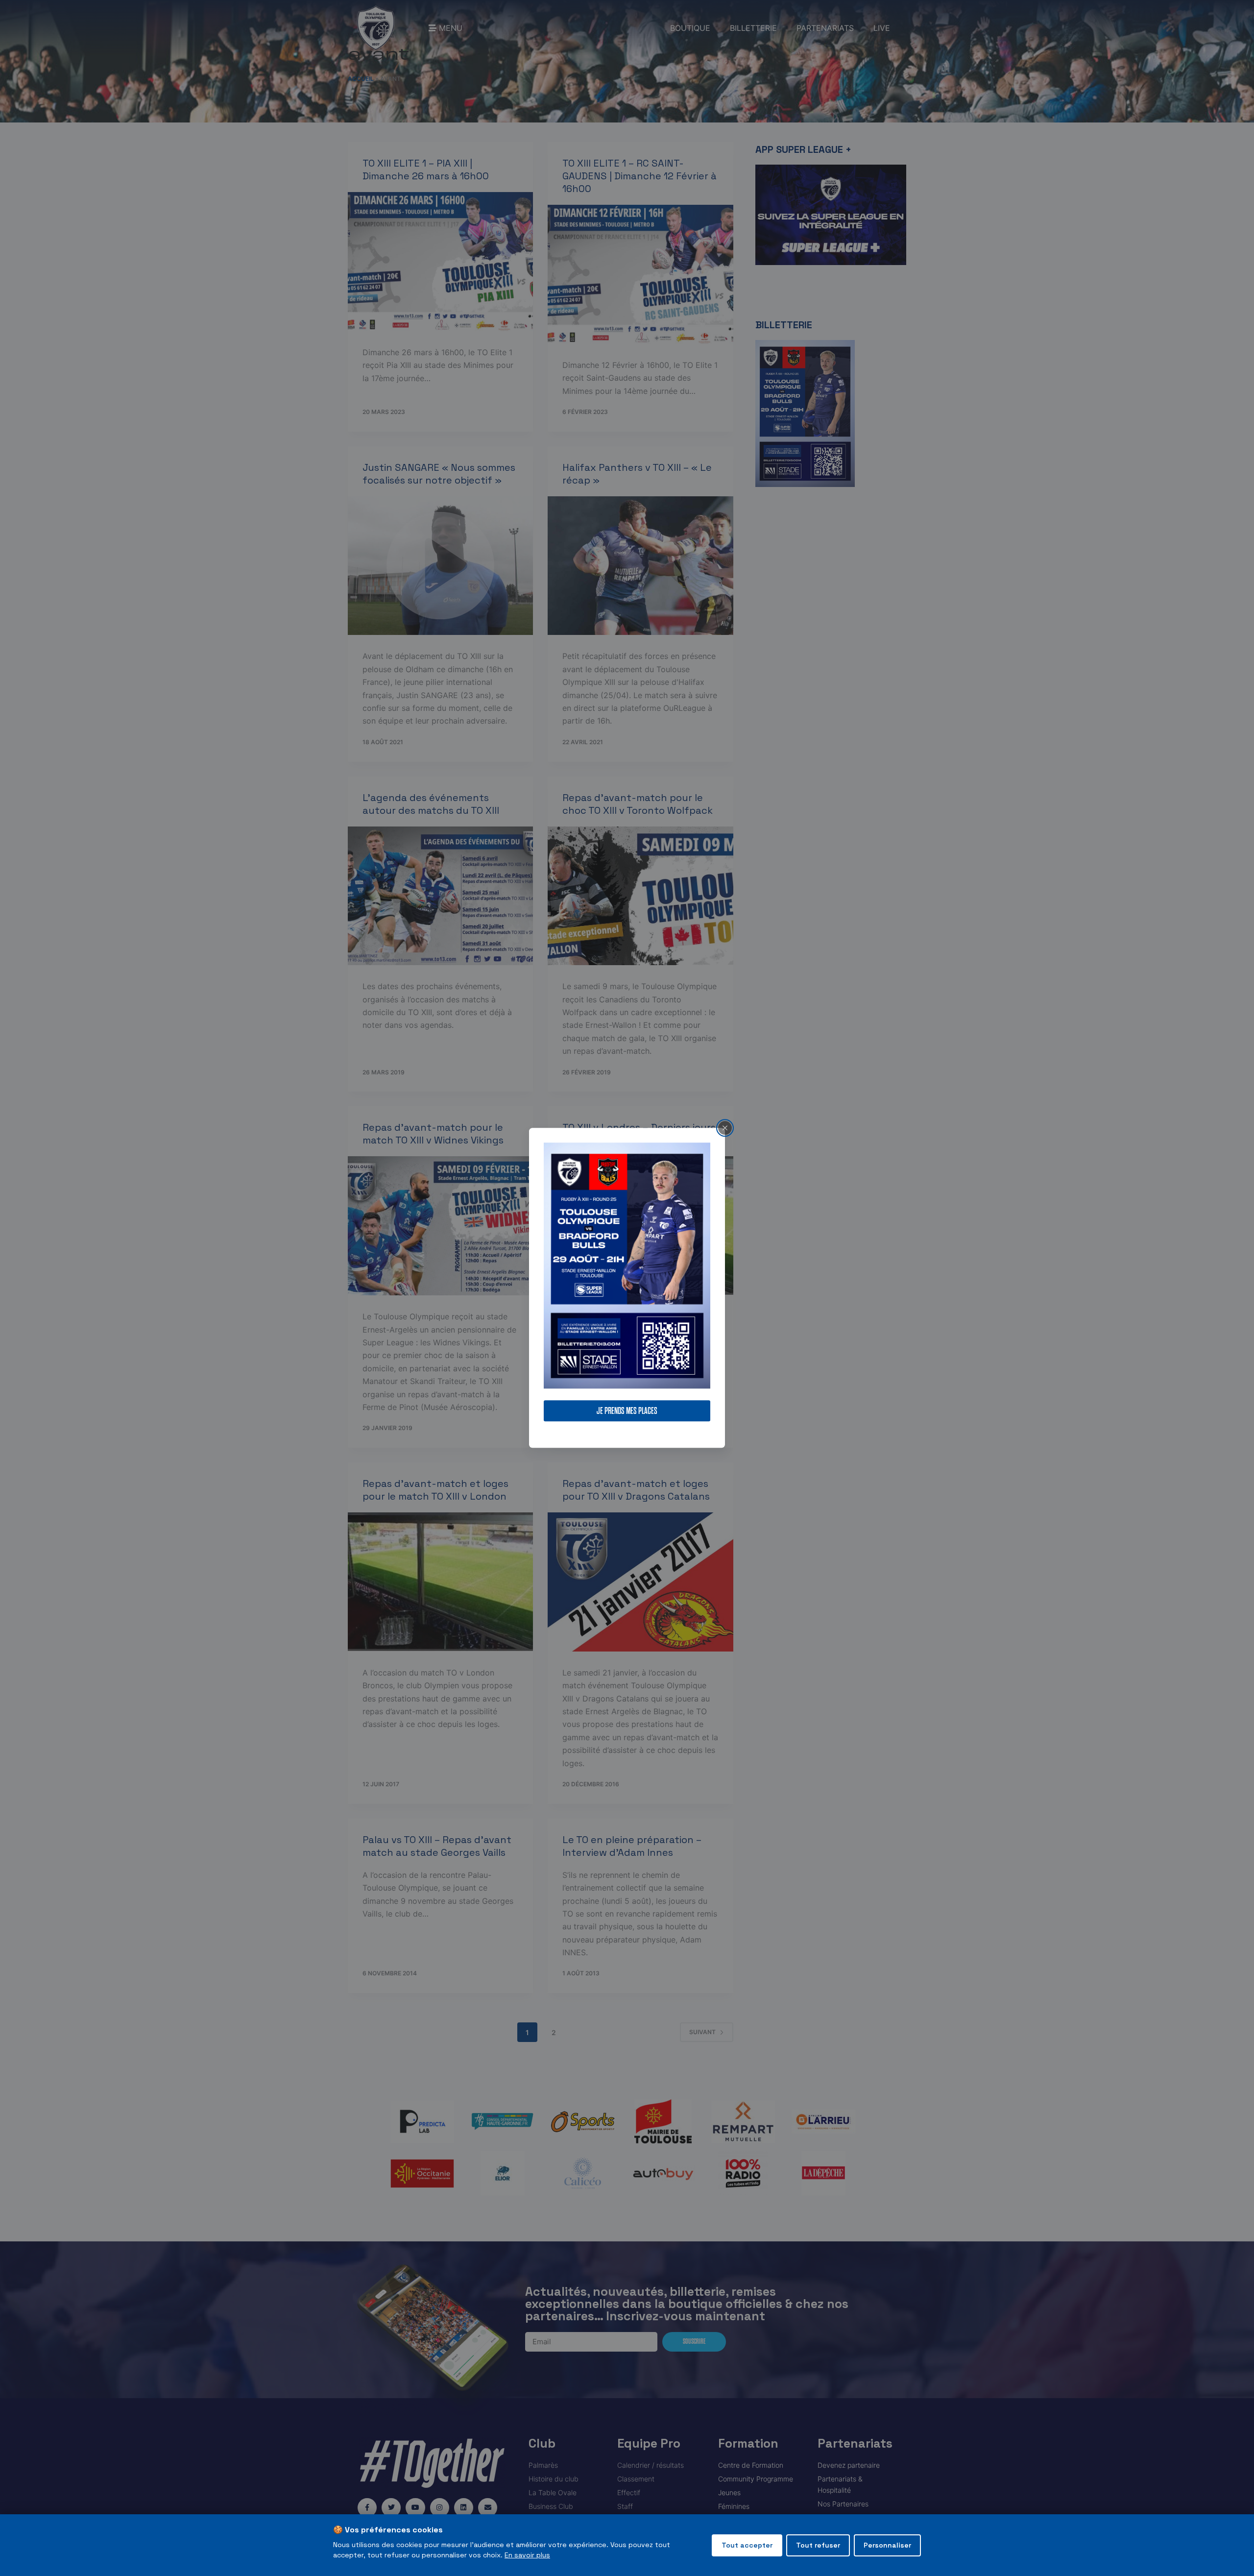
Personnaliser (887, 2545)
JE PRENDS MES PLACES (627, 1411)
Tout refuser (818, 2545)
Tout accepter (747, 2545)
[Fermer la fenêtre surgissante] (725, 1128)
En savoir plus (527, 2555)
